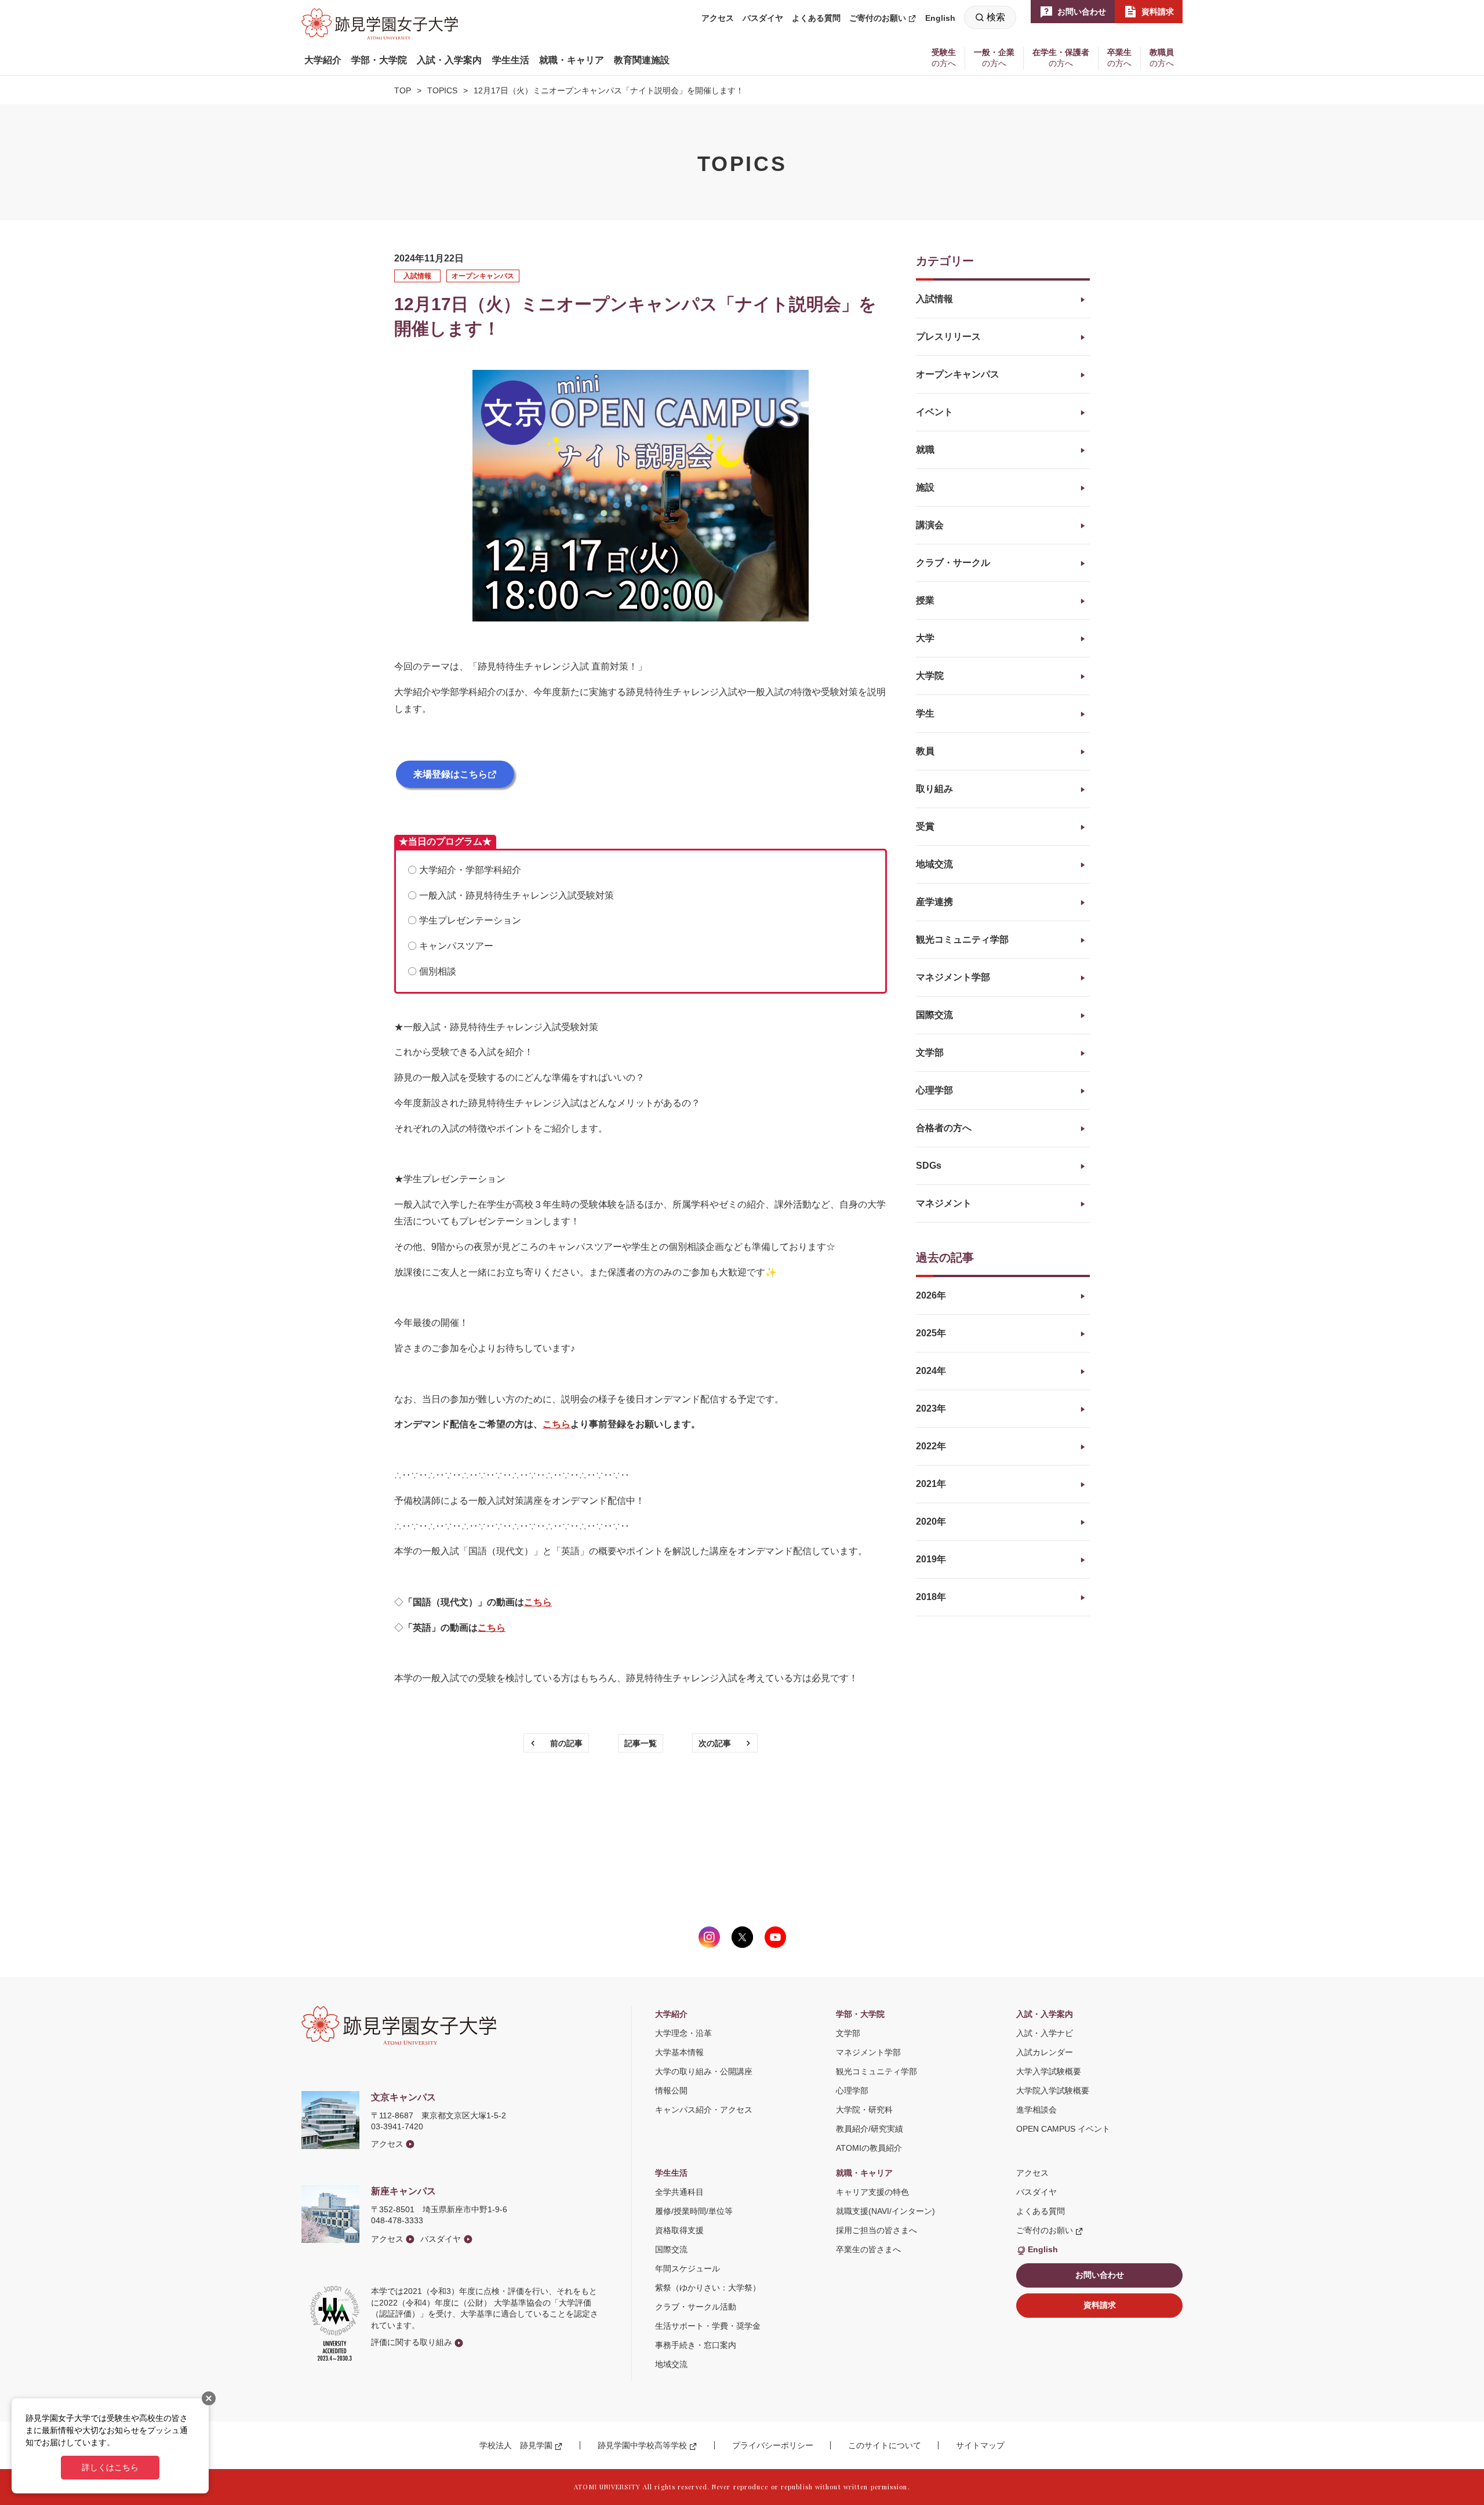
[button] (323, 60)
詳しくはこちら (110, 2467)
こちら (538, 1602)
